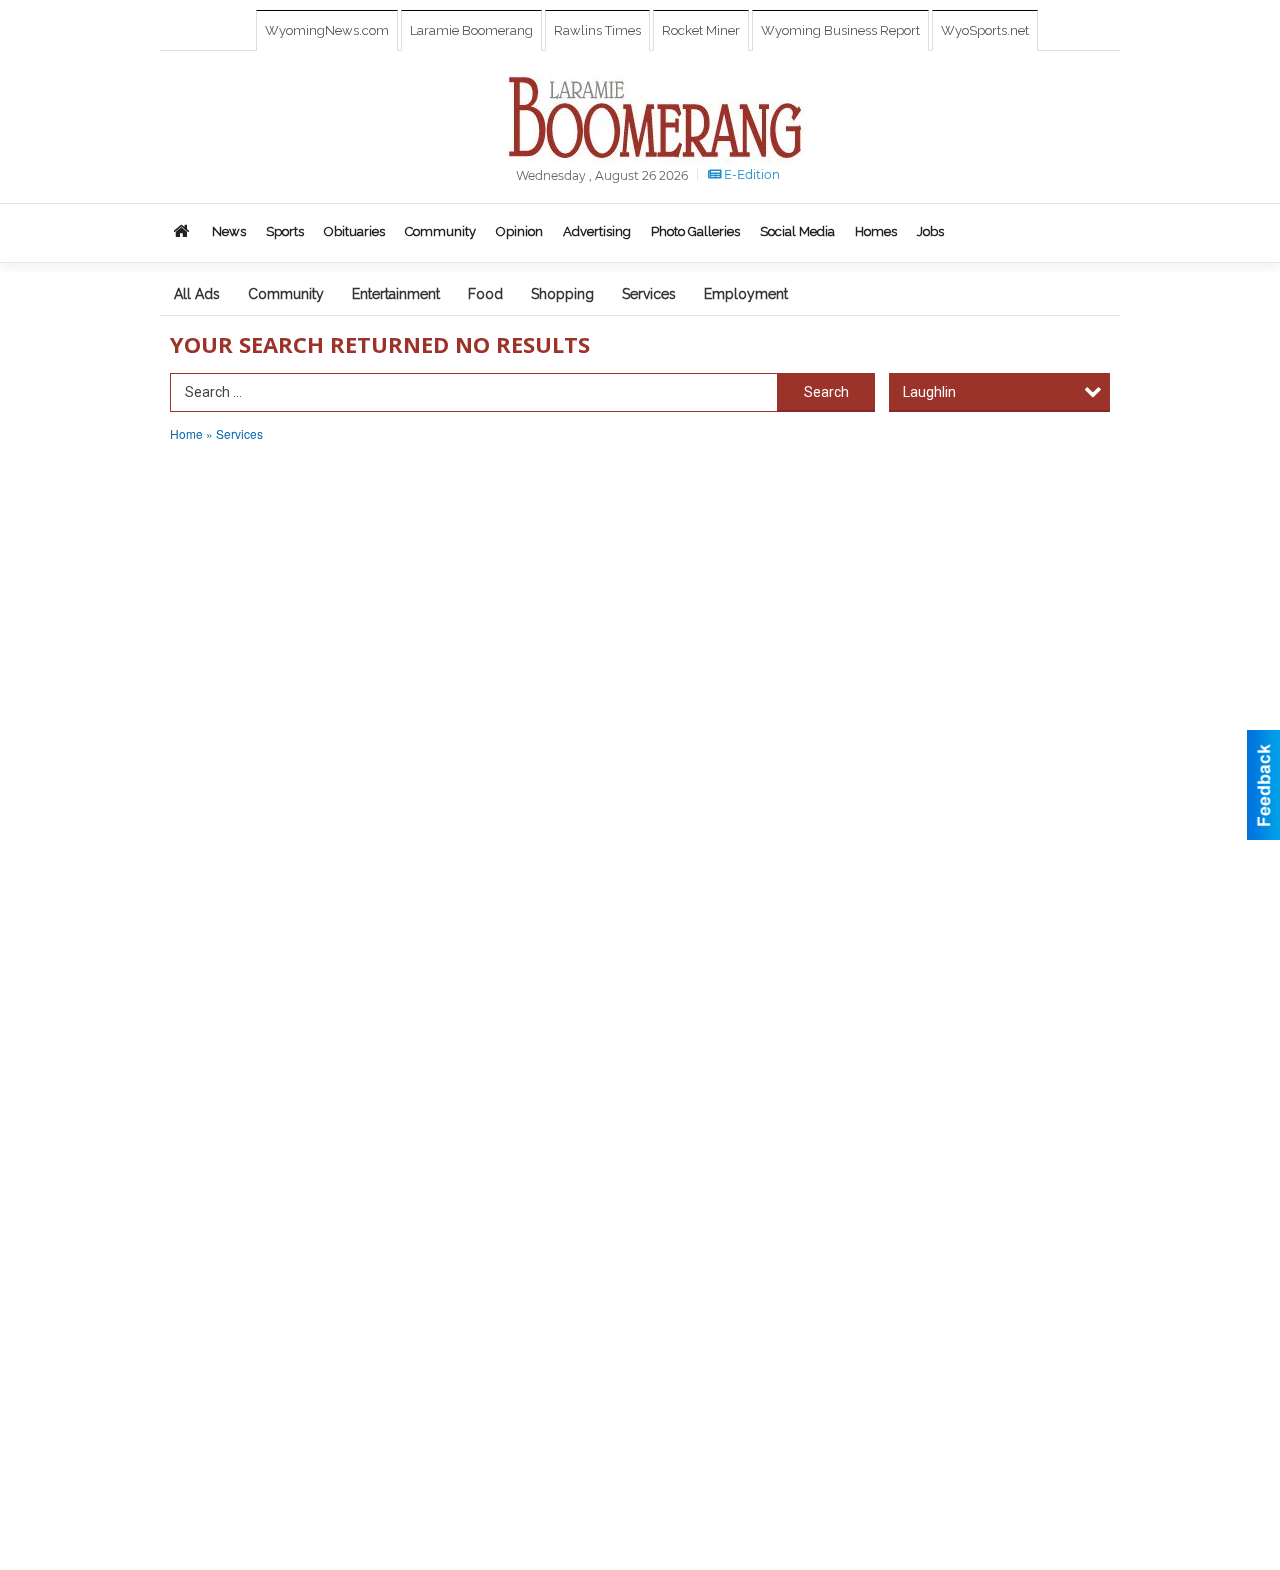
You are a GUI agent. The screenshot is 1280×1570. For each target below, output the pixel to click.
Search (826, 392)
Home (186, 433)
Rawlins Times (597, 30)
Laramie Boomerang (471, 30)
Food (485, 294)
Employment (746, 294)
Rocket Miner (701, 30)
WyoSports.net (985, 30)
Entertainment (396, 294)
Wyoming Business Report (840, 30)
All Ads (197, 294)
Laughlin (929, 392)
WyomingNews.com (327, 30)
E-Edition (750, 174)
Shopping (562, 294)
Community (286, 294)
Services (649, 294)
